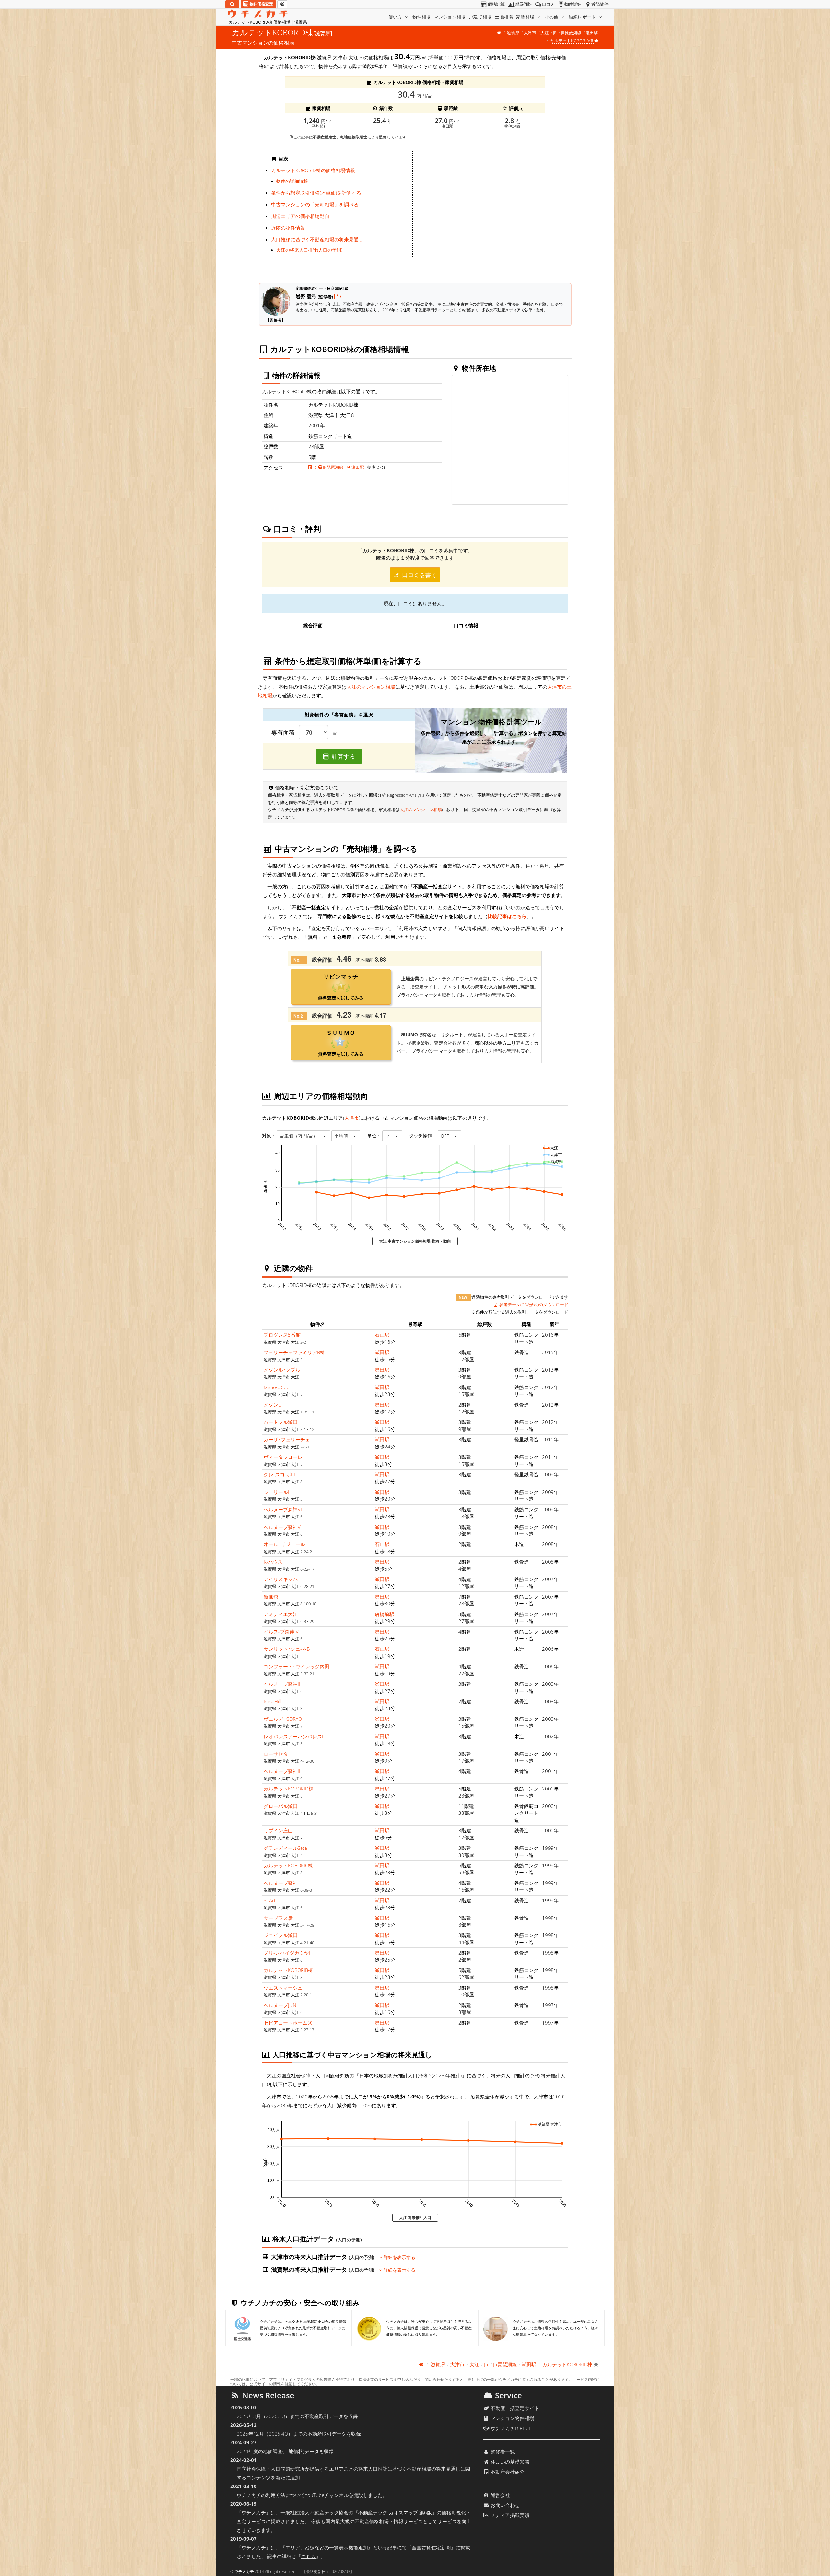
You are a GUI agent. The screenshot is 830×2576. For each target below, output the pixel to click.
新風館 (271, 1597)
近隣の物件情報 (288, 228)
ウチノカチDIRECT (510, 2428)
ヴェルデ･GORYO (283, 1719)
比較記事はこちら (507, 916)
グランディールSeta (285, 1848)
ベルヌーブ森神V (282, 1527)
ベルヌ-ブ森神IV (281, 1632)
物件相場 (421, 17)
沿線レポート (583, 17)
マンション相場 (450, 17)
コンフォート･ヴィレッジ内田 (296, 1666)
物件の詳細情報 (292, 181)
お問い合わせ (504, 2505)
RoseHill (272, 1701)
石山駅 (382, 1335)
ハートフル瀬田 (281, 1422)
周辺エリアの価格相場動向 (300, 216)
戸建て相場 (480, 17)
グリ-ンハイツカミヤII (288, 1953)
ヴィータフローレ (283, 1457)
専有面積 (283, 733)
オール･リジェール (284, 1544)
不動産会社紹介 (507, 2472)
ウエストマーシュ (283, 1988)
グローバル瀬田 (281, 1806)
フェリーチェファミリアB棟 (294, 1352)
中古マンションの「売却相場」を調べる (315, 204)
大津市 (530, 33)
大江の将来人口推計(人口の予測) (309, 250)
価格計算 (496, 4)
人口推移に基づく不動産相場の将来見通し (317, 239)
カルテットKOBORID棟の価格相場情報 (313, 170)
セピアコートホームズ (288, 2023)
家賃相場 (526, 17)
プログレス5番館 (282, 1335)
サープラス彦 (278, 1918)
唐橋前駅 (385, 1614)
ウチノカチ (244, 2572)
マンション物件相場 (512, 2418)
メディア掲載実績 (509, 2515)
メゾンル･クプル (282, 1370)
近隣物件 (600, 4)
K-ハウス (273, 1562)
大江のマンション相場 (371, 687)
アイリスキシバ (281, 1579)
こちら (308, 2556)
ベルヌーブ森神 (281, 1883)
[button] (303, 1136)
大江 (545, 33)
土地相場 (504, 17)
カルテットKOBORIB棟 (288, 1970)
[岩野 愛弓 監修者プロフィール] (338, 296)
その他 (552, 17)
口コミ (548, 4)
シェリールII (277, 1492)
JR (555, 33)
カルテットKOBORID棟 (289, 1789)
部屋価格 (523, 4)
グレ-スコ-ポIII (279, 1474)
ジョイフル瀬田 (281, 1935)
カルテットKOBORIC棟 (288, 1865)
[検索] (232, 4)
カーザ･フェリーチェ (287, 1439)
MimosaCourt (278, 1387)
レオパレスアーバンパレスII (294, 1736)
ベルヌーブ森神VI (283, 1509)
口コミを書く (419, 575)
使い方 (396, 17)
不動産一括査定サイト (514, 2408)
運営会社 (500, 2495)
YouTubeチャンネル (327, 2495)
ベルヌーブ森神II (282, 1771)
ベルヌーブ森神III (283, 1684)
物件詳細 (573, 4)
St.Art (270, 1900)
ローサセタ (276, 1754)
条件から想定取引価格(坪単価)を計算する (316, 193)
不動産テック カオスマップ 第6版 (395, 2512)
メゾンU (273, 1405)
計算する (343, 756)
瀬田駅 (592, 33)
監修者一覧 (502, 2452)
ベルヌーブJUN (280, 2005)
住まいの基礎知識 (509, 2462)
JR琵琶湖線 (571, 33)
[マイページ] (282, 4)
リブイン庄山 (278, 1830)
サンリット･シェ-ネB (287, 1649)
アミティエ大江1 (282, 1614)
